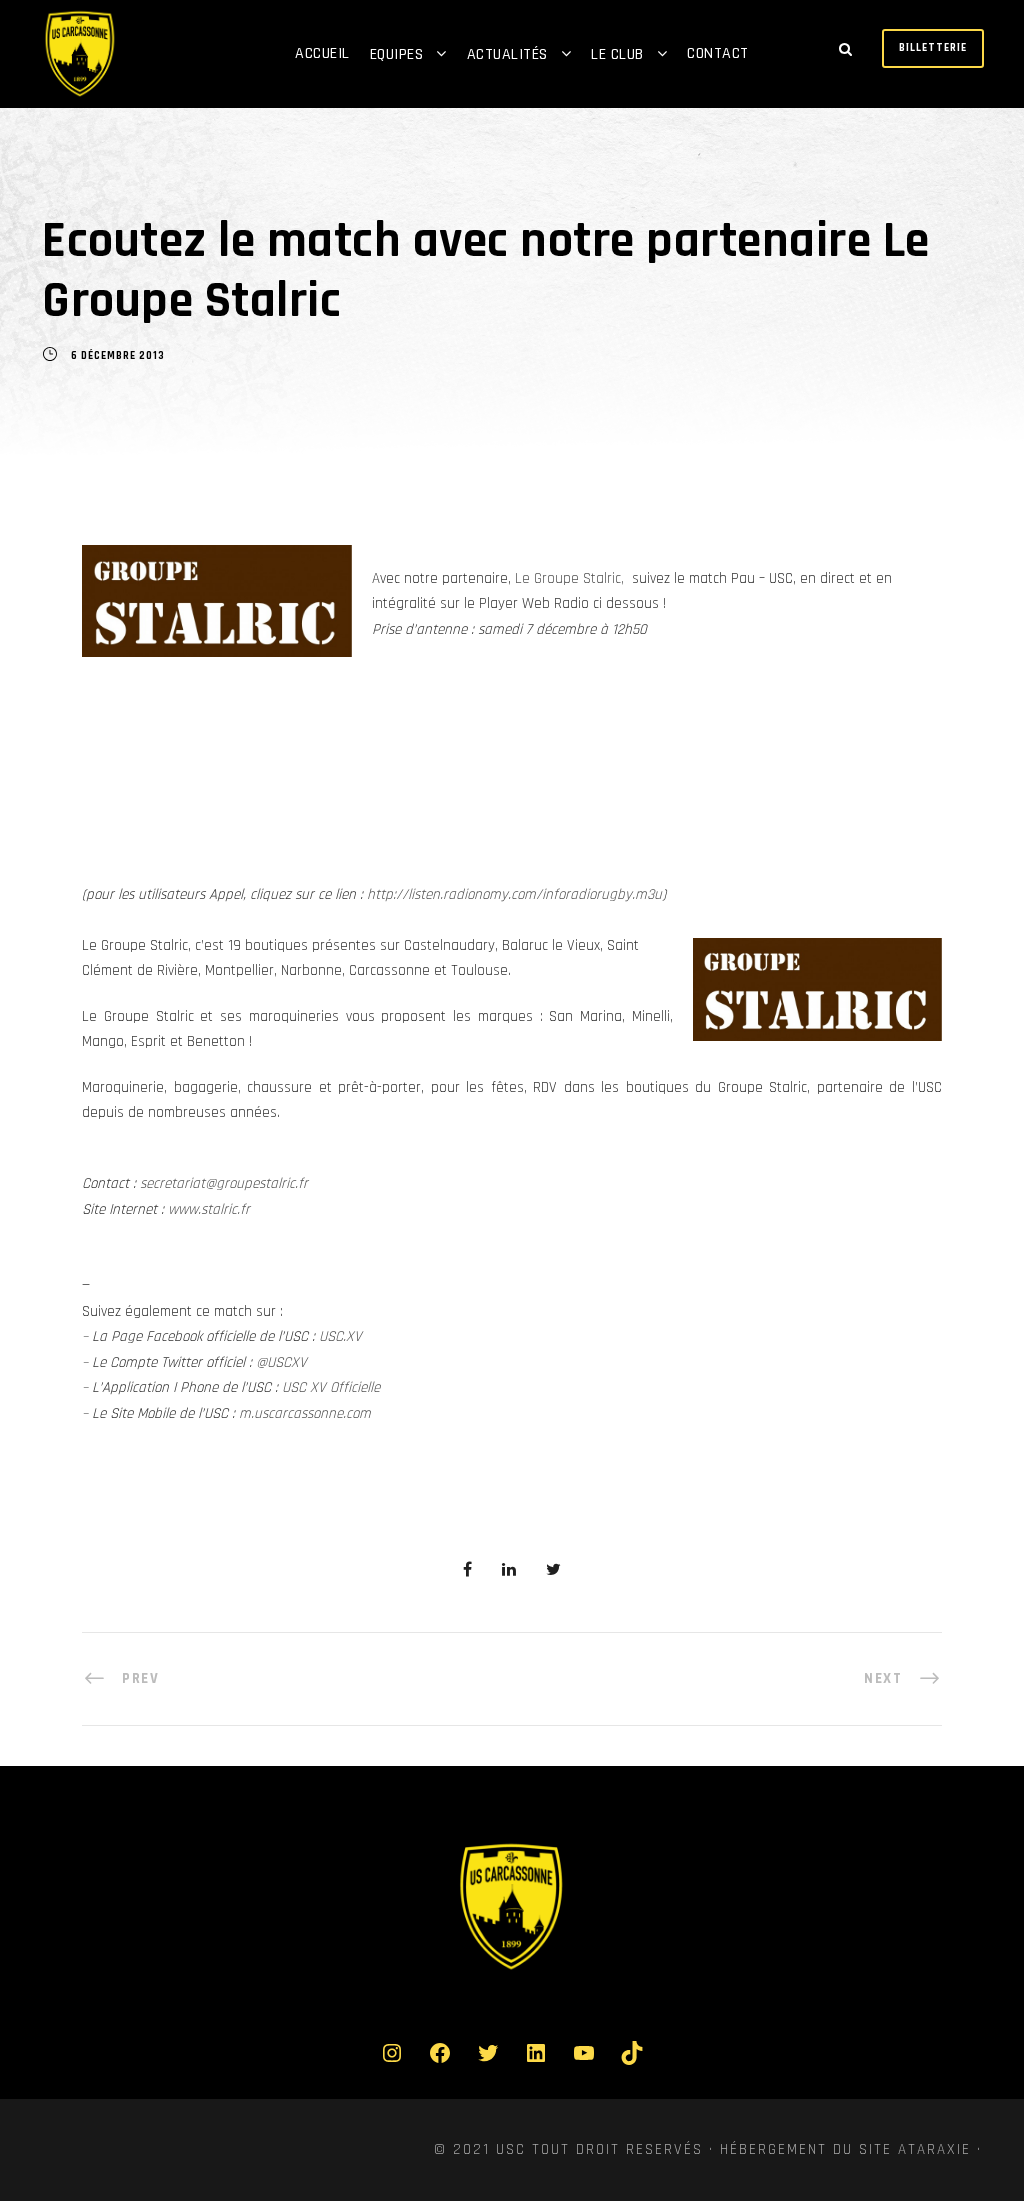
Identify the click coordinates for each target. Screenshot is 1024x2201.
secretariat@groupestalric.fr (224, 1183)
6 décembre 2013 (118, 356)
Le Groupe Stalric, (569, 578)
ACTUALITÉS (507, 54)
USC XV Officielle (331, 1387)
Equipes (397, 54)
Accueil (322, 53)
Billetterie (933, 48)
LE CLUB (617, 54)
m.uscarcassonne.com (305, 1413)
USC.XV (340, 1336)
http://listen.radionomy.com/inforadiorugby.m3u (514, 894)
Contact (718, 53)
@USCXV (281, 1362)
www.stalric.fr (209, 1209)
